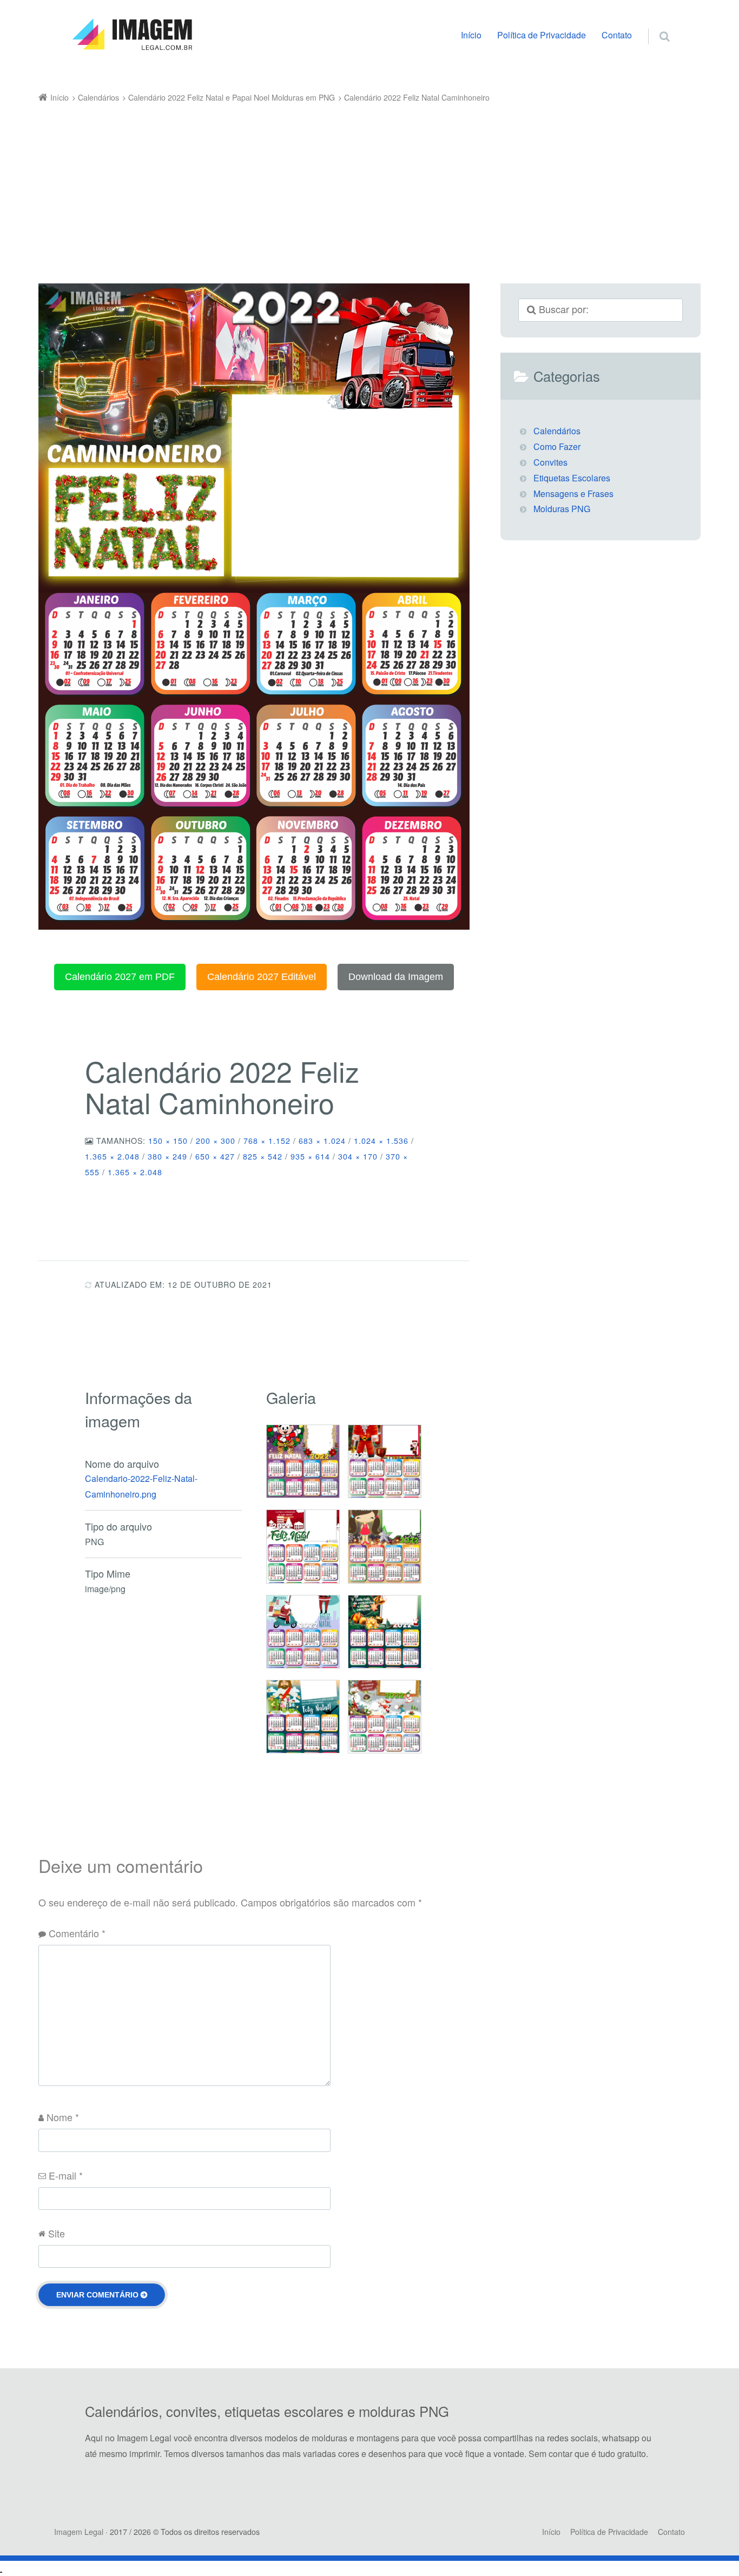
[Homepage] (132, 35)
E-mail (66, 2175)
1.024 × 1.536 (381, 1141)
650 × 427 (215, 1156)
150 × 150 (168, 1141)
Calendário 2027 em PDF (120, 977)
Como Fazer (557, 446)
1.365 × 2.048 (112, 1156)
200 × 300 (216, 1141)
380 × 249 (167, 1156)
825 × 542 (263, 1156)
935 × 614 (310, 1156)
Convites (550, 462)
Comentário (77, 1933)
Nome (63, 2117)
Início (471, 35)
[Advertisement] (354, 187)
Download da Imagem (396, 977)
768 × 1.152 (267, 1141)
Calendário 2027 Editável (262, 977)
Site (57, 2233)
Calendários (557, 431)
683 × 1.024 (322, 1141)
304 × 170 (358, 1156)
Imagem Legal (79, 2532)
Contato (617, 35)
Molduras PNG (562, 509)
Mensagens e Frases (573, 494)
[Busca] (654, 25)
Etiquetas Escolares (572, 478)
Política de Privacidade (542, 35)
